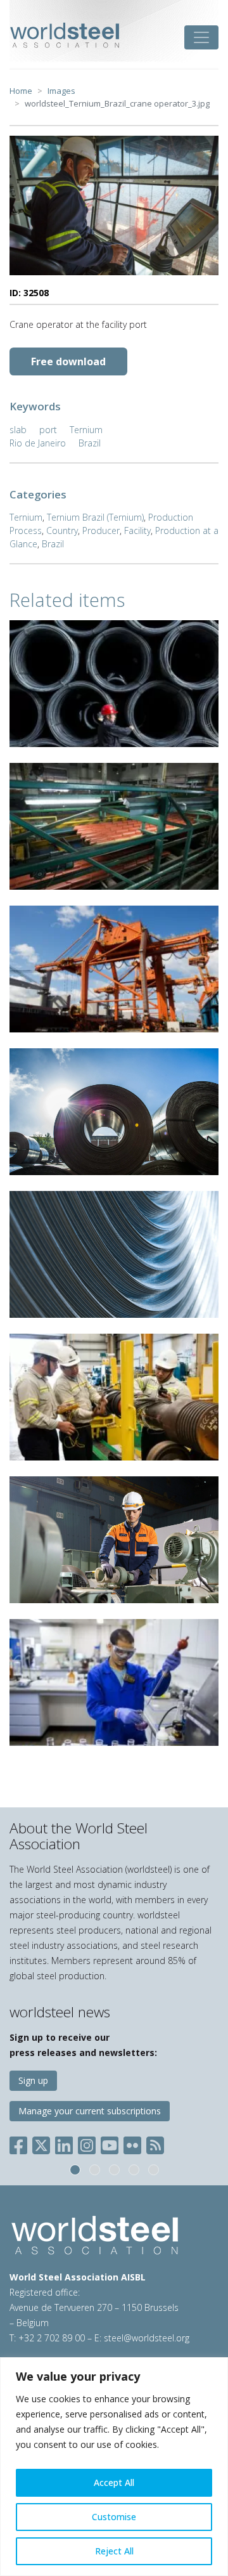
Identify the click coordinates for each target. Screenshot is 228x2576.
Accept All (114, 2482)
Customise (114, 2517)
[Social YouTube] (110, 2143)
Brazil (90, 443)
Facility (137, 530)
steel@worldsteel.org (147, 2338)
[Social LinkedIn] (64, 2143)
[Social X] (41, 2143)
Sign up (33, 2080)
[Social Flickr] (132, 2143)
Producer (101, 530)
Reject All (114, 2551)
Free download (68, 361)
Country (62, 530)
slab (18, 430)
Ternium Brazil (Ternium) (95, 517)
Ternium (86, 430)
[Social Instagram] (87, 2143)
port (48, 430)
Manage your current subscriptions (90, 2111)
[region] (114, 2467)
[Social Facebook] (21, 2143)
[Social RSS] (155, 2143)
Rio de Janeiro (38, 443)
